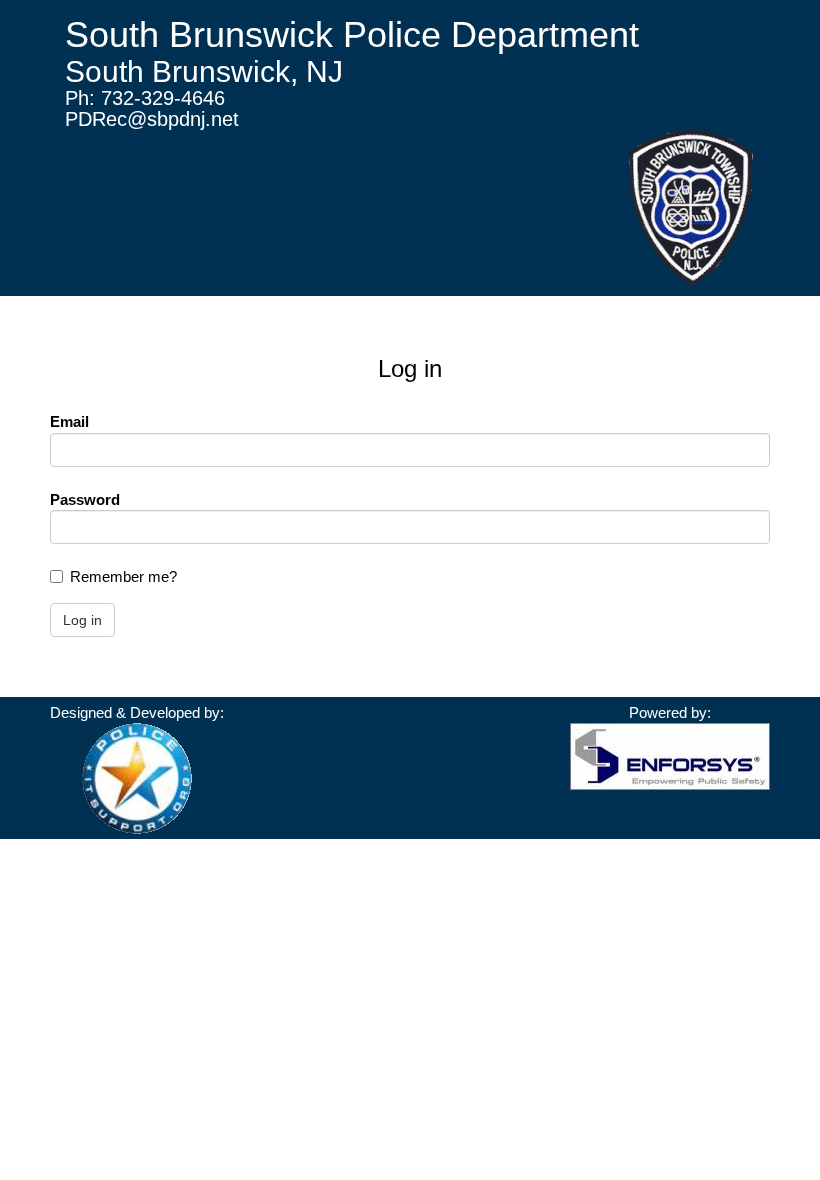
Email (69, 421)
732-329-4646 (163, 98)
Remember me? (123, 576)
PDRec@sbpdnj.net (152, 119)
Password (85, 499)
